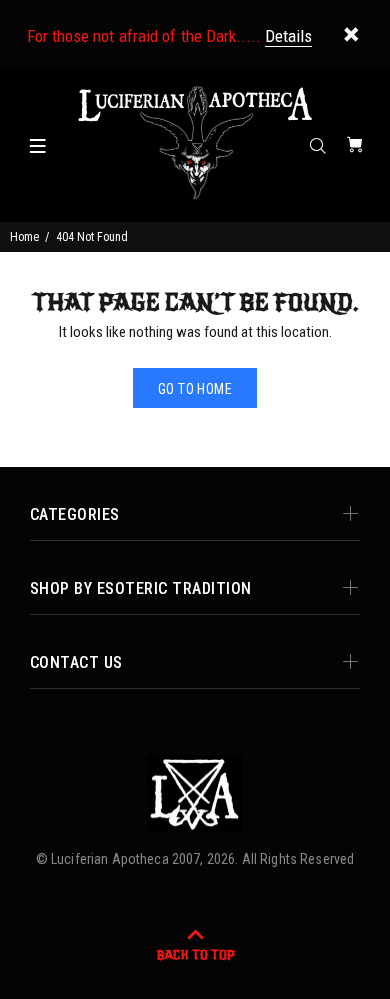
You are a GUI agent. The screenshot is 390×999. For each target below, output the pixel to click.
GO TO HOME (195, 389)
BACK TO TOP (195, 955)
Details (288, 36)
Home (24, 237)
